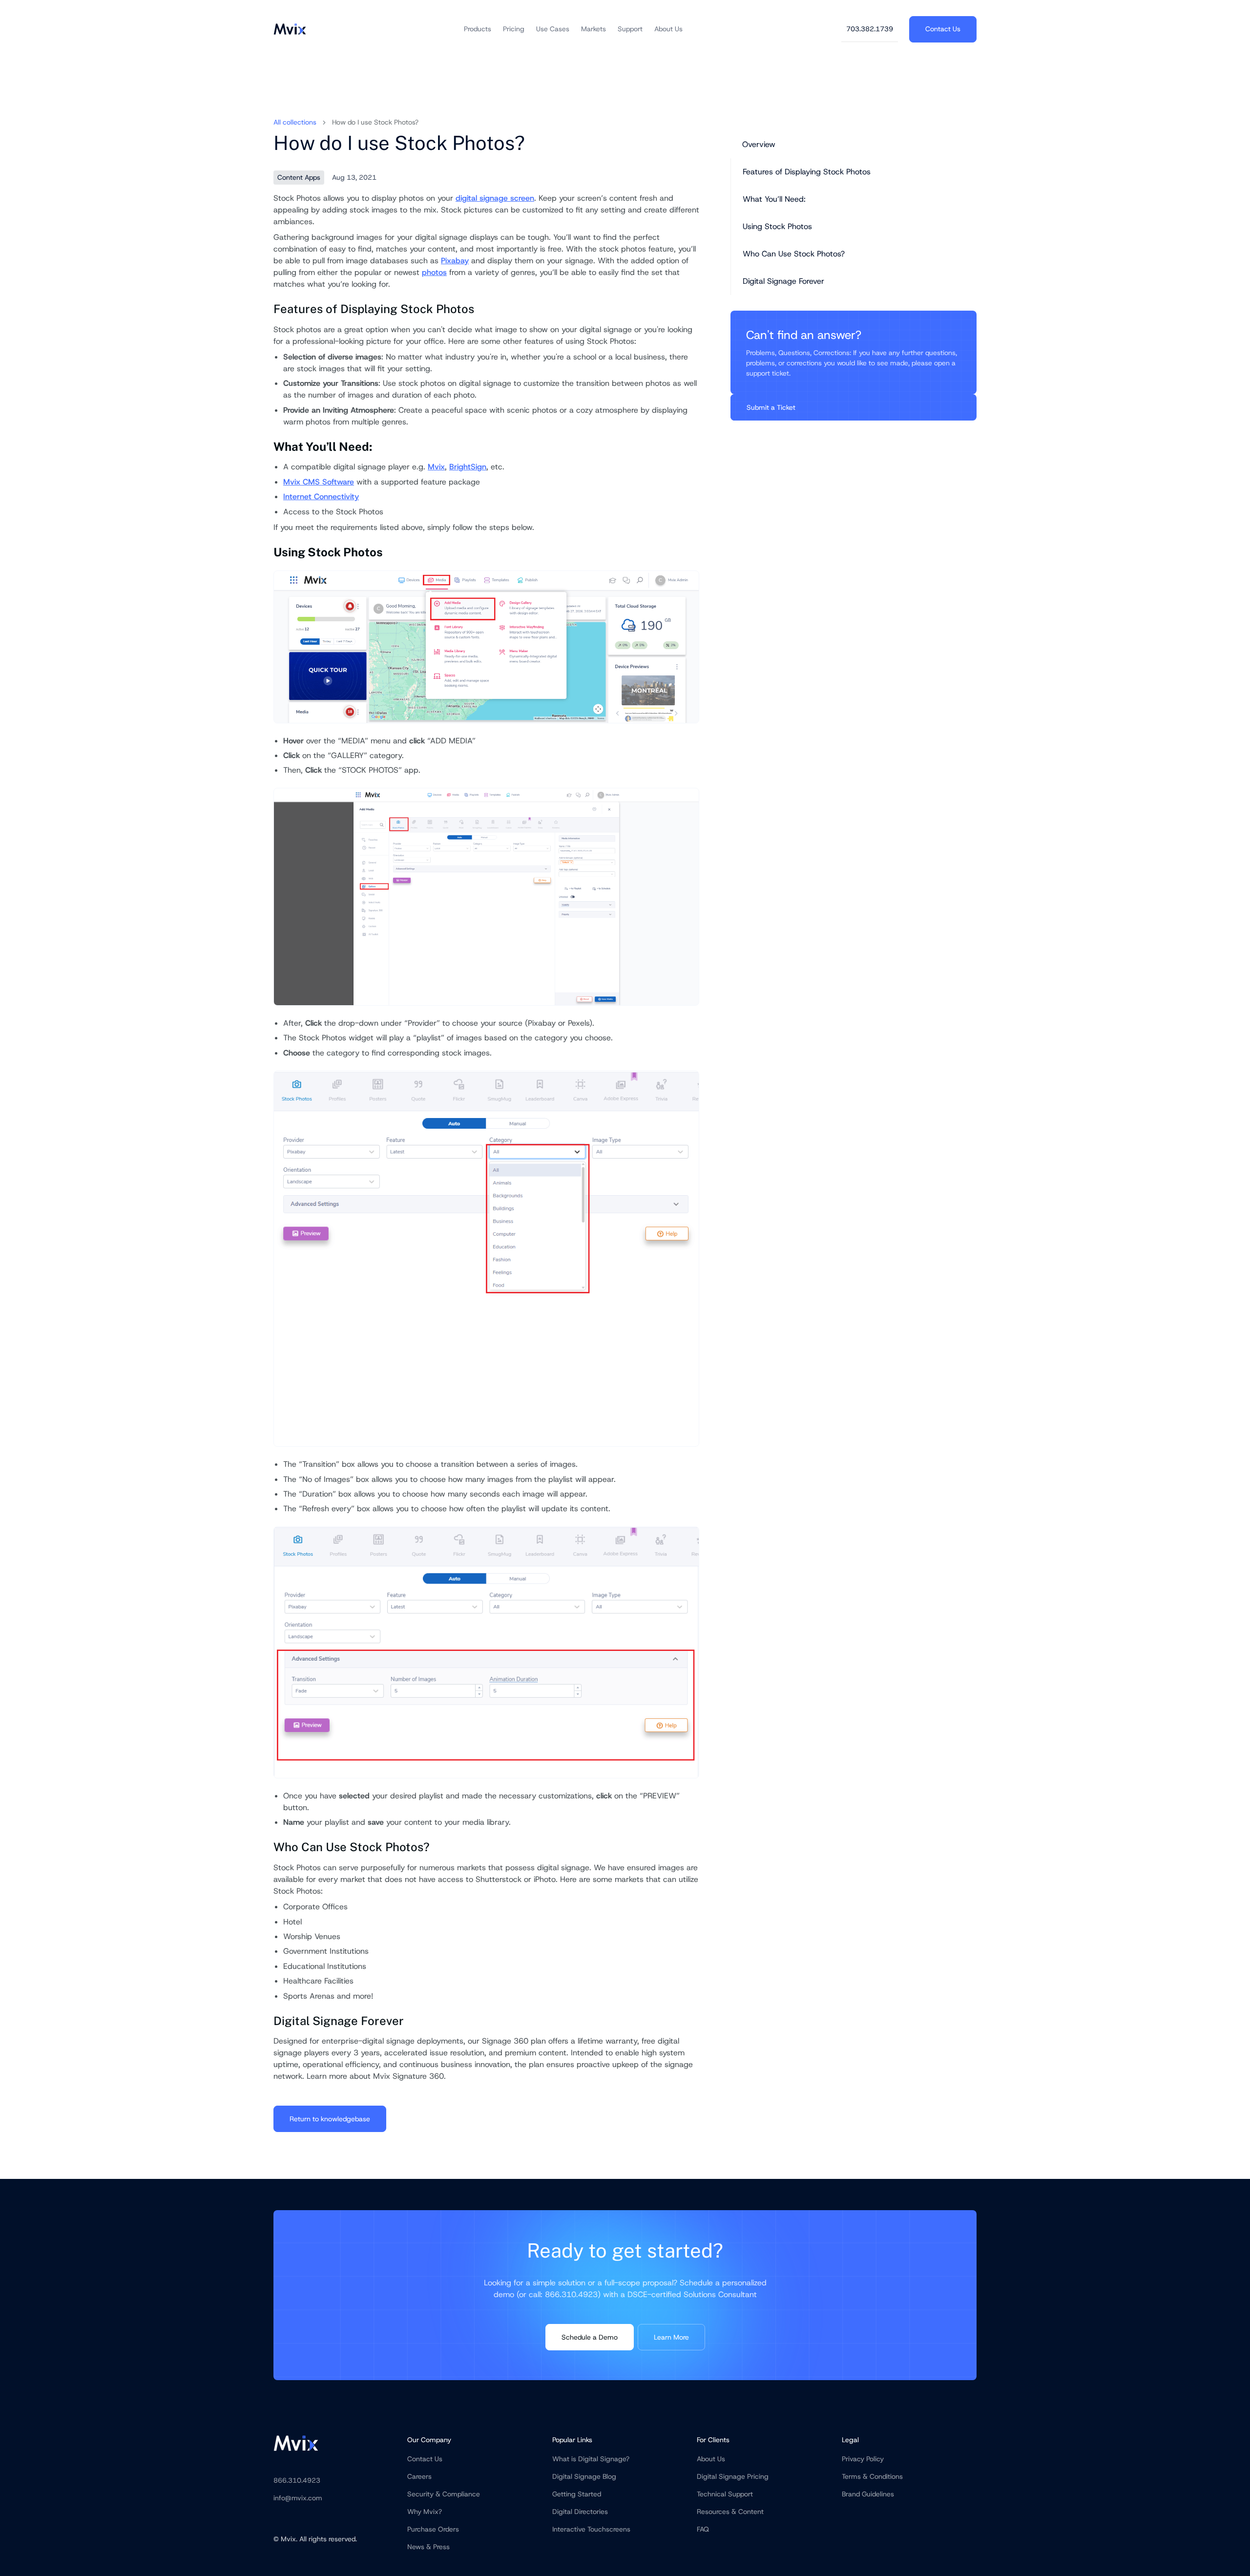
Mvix (436, 467)
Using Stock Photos (777, 226)
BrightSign (468, 467)
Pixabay (455, 261)
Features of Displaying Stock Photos (807, 172)
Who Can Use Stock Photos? (794, 254)
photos (434, 272)
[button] (478, 29)
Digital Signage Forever (783, 281)
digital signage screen (495, 198)
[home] (290, 29)
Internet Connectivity (321, 496)
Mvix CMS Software (319, 482)
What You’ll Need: (774, 199)
